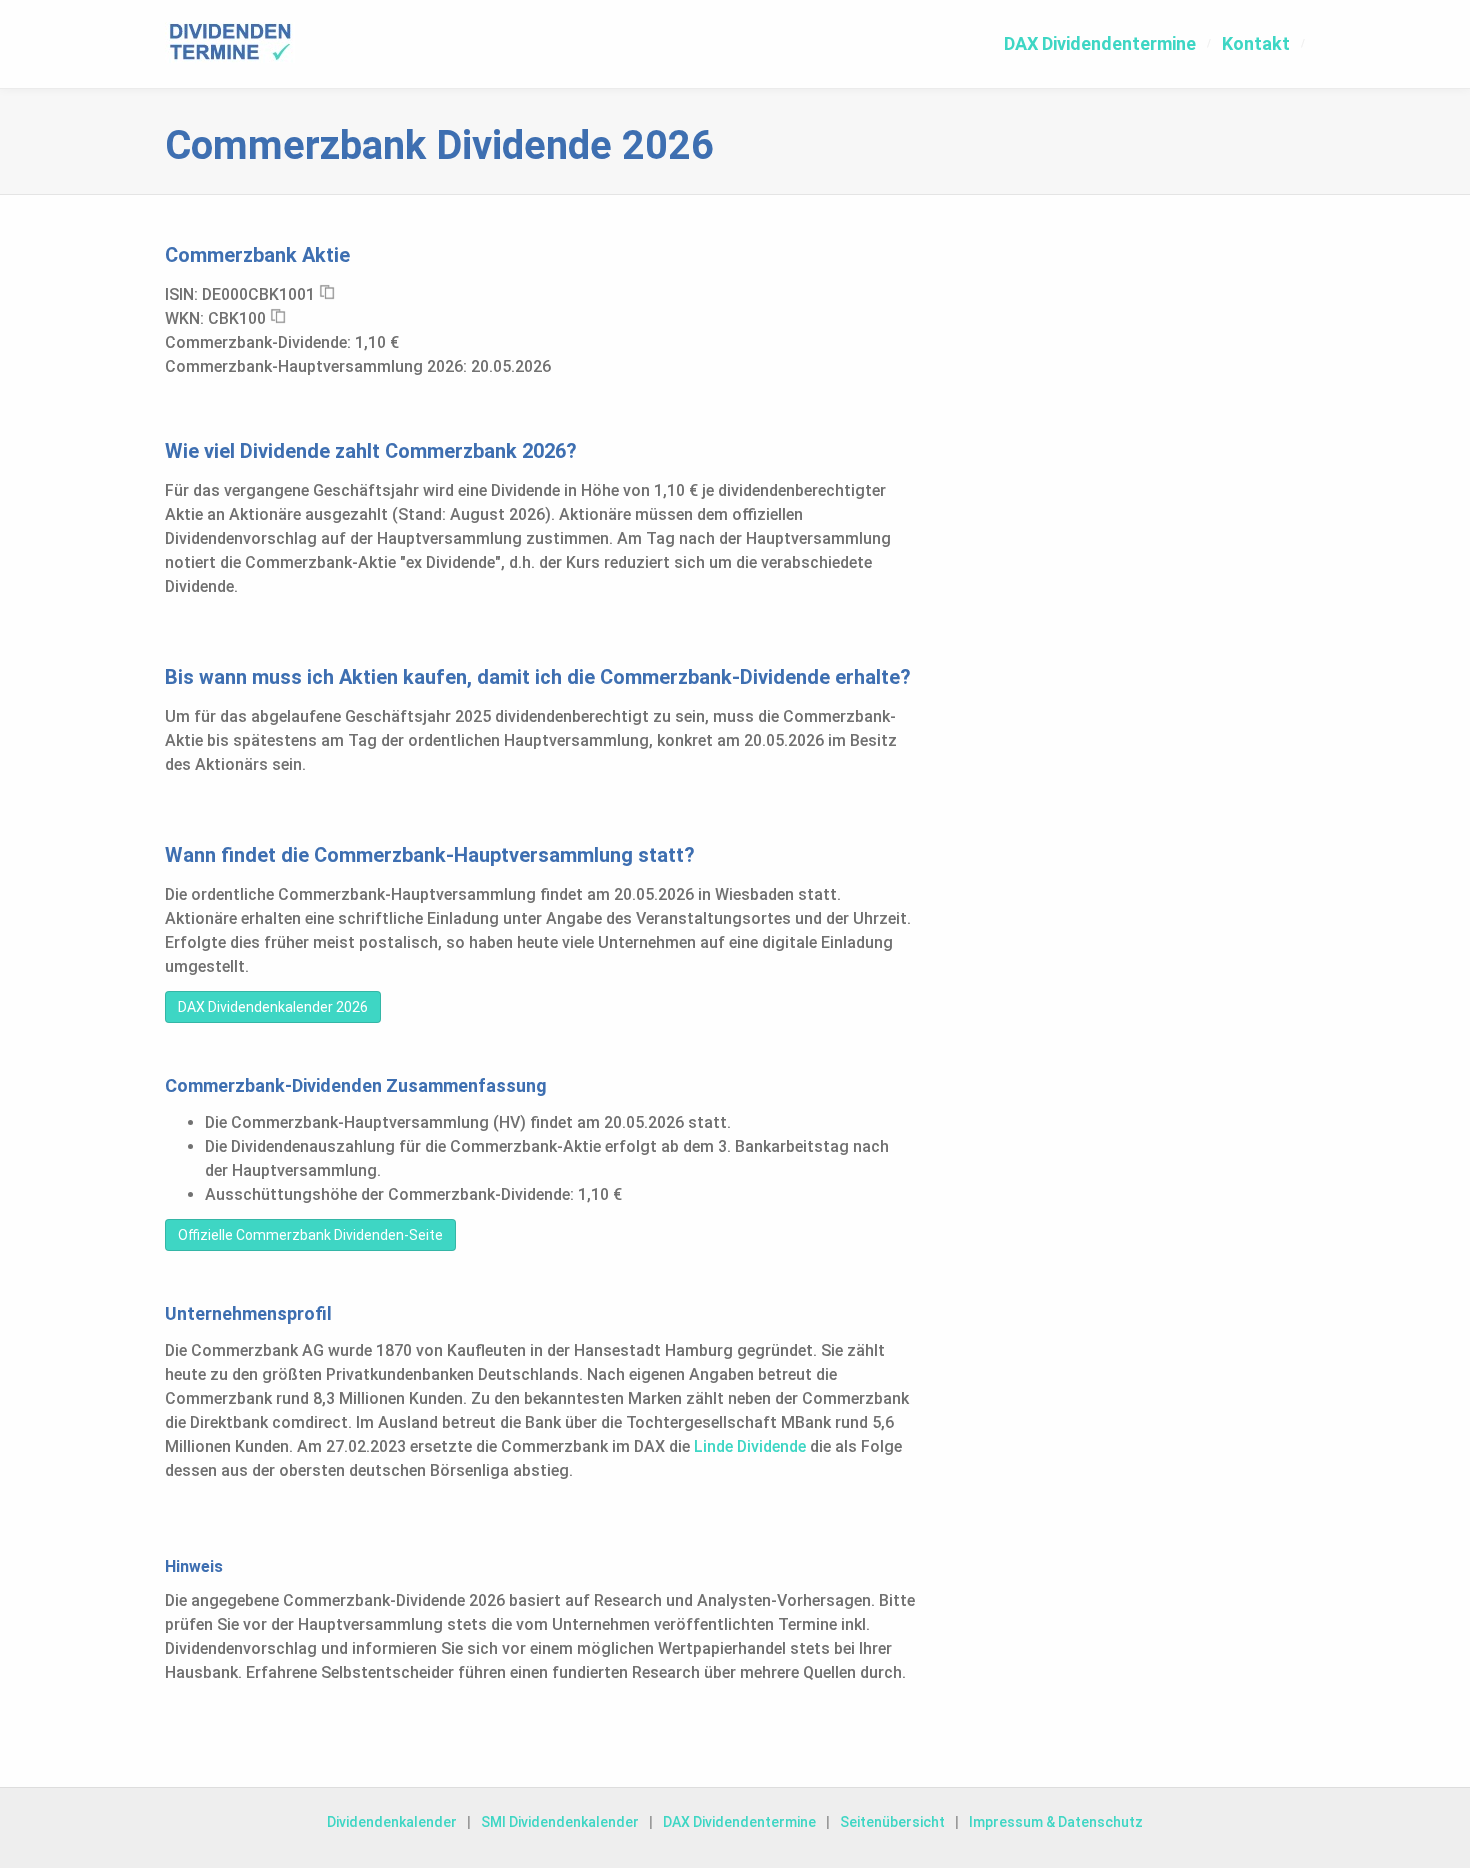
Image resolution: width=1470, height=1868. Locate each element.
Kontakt (1256, 43)
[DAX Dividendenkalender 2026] (230, 42)
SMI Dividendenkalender (560, 1822)
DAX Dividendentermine (1100, 43)
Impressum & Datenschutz (1056, 1822)
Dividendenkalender (392, 1822)
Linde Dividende (750, 1446)
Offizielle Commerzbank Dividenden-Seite (310, 1235)
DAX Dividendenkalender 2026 (273, 1007)
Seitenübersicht (892, 1822)
